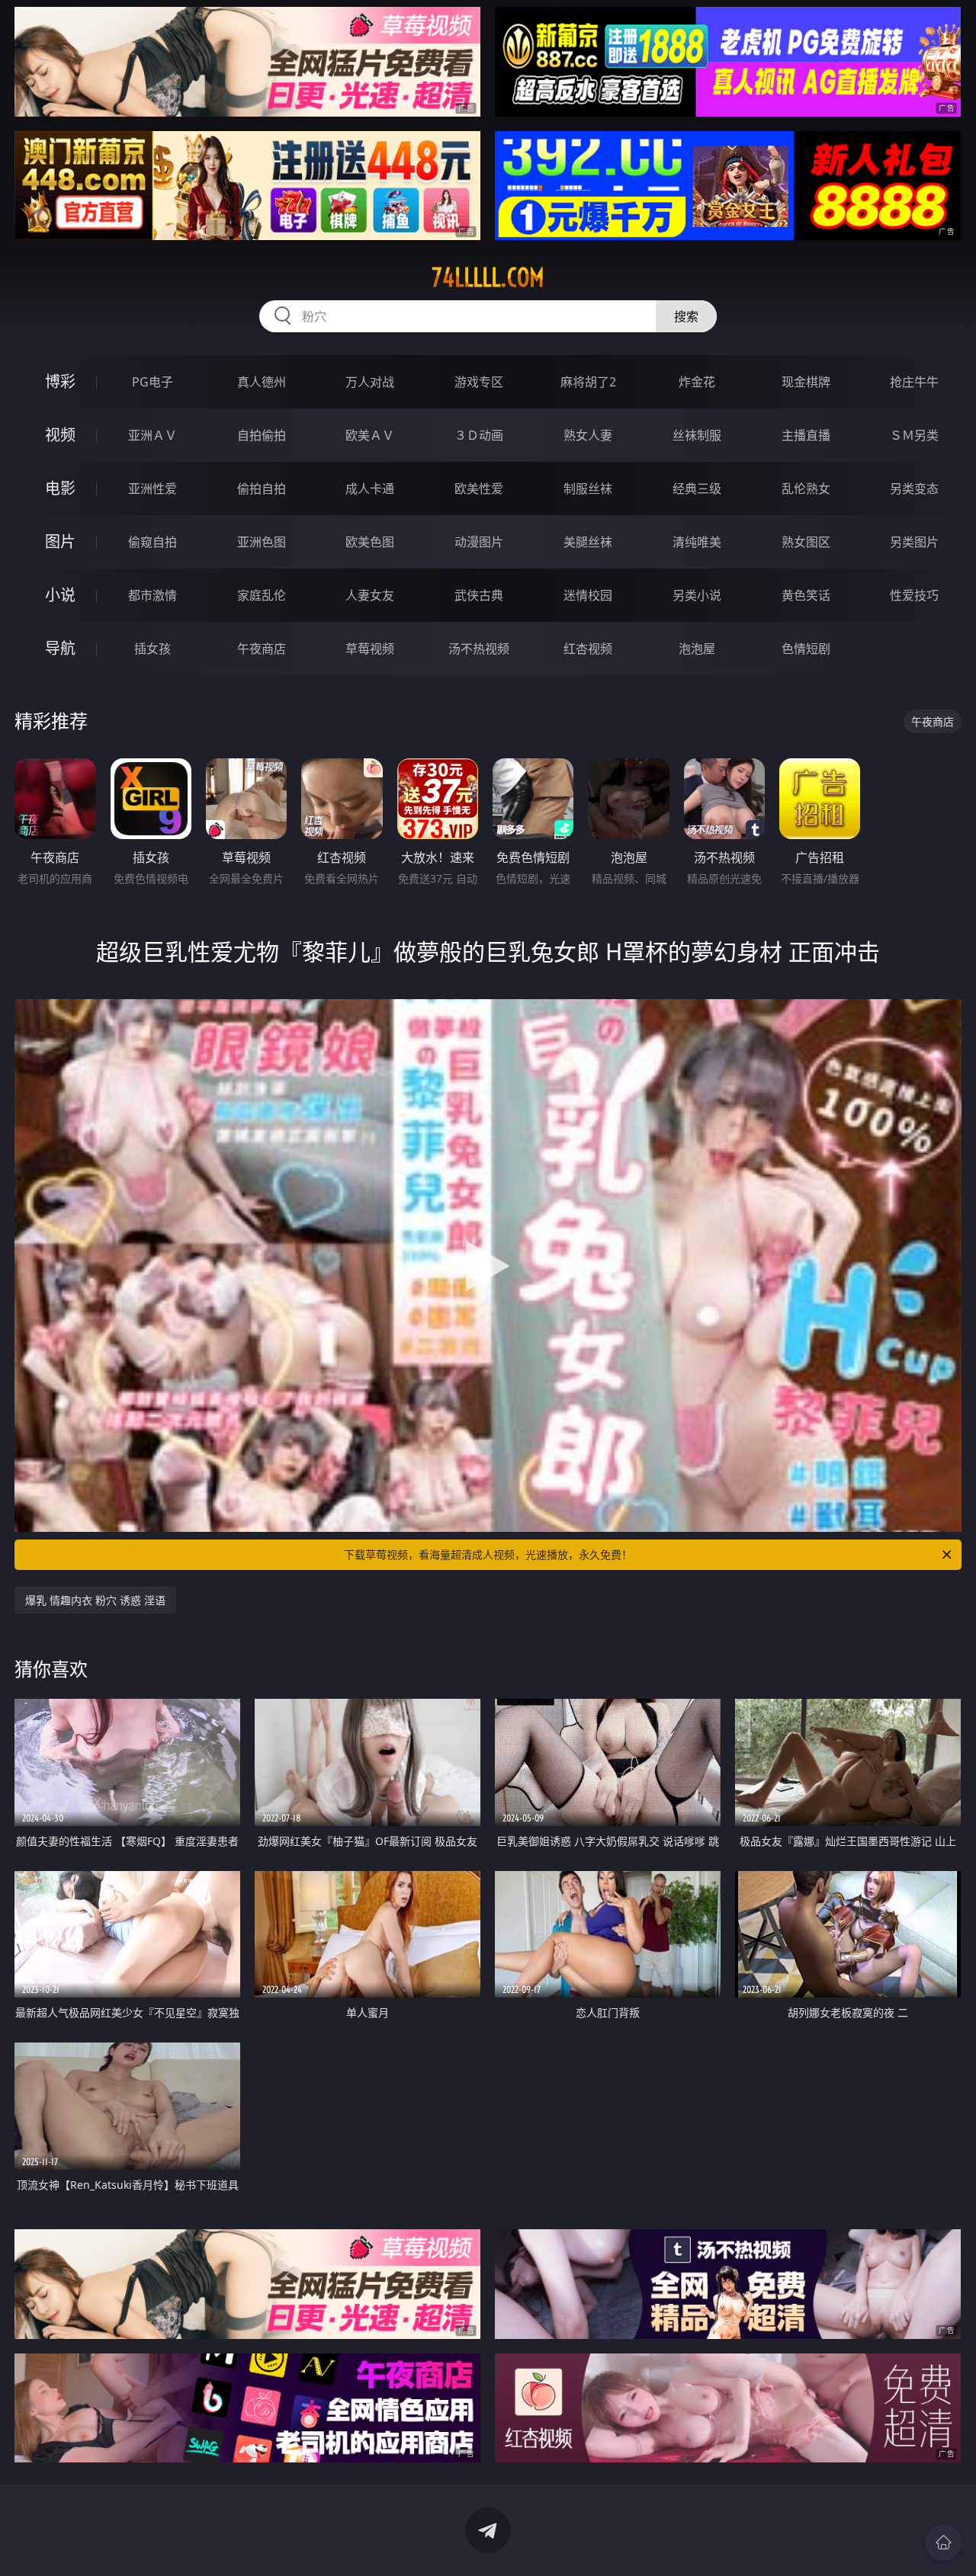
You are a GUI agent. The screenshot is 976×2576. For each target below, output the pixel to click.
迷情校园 (588, 595)
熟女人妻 (588, 435)
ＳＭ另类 (914, 435)
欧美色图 (370, 542)
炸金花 (697, 382)
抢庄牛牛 (914, 382)
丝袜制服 (697, 435)
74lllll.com (488, 277)
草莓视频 (370, 649)
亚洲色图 (262, 542)
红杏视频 (588, 649)
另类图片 (914, 542)
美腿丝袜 (588, 542)
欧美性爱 (479, 489)
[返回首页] (943, 2542)
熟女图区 (806, 542)
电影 (60, 488)
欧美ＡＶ (370, 435)
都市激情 (152, 595)
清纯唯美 (697, 542)
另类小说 (697, 595)
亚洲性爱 (152, 489)
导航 (60, 648)
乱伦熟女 (806, 489)
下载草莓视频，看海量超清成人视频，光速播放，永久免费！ (488, 1554)
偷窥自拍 (152, 542)
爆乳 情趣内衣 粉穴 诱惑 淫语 (95, 1600)
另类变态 (914, 489)
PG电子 (152, 382)
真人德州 (262, 382)
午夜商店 (262, 649)
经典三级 (697, 489)
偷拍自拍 (262, 489)
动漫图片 (479, 542)
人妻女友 (370, 595)
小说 (60, 595)
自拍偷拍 (262, 435)
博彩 (60, 381)
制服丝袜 (588, 489)
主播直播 (806, 435)
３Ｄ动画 (479, 435)
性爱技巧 (914, 595)
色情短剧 (806, 649)
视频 (60, 435)
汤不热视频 (479, 649)
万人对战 (370, 382)
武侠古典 (479, 595)
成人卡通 (370, 489)
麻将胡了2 (588, 382)
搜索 (686, 316)
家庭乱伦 (262, 595)
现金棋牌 (806, 382)
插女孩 (152, 649)
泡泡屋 (697, 649)
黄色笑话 (806, 595)
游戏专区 (479, 382)
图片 (60, 541)
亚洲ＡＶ (152, 435)
